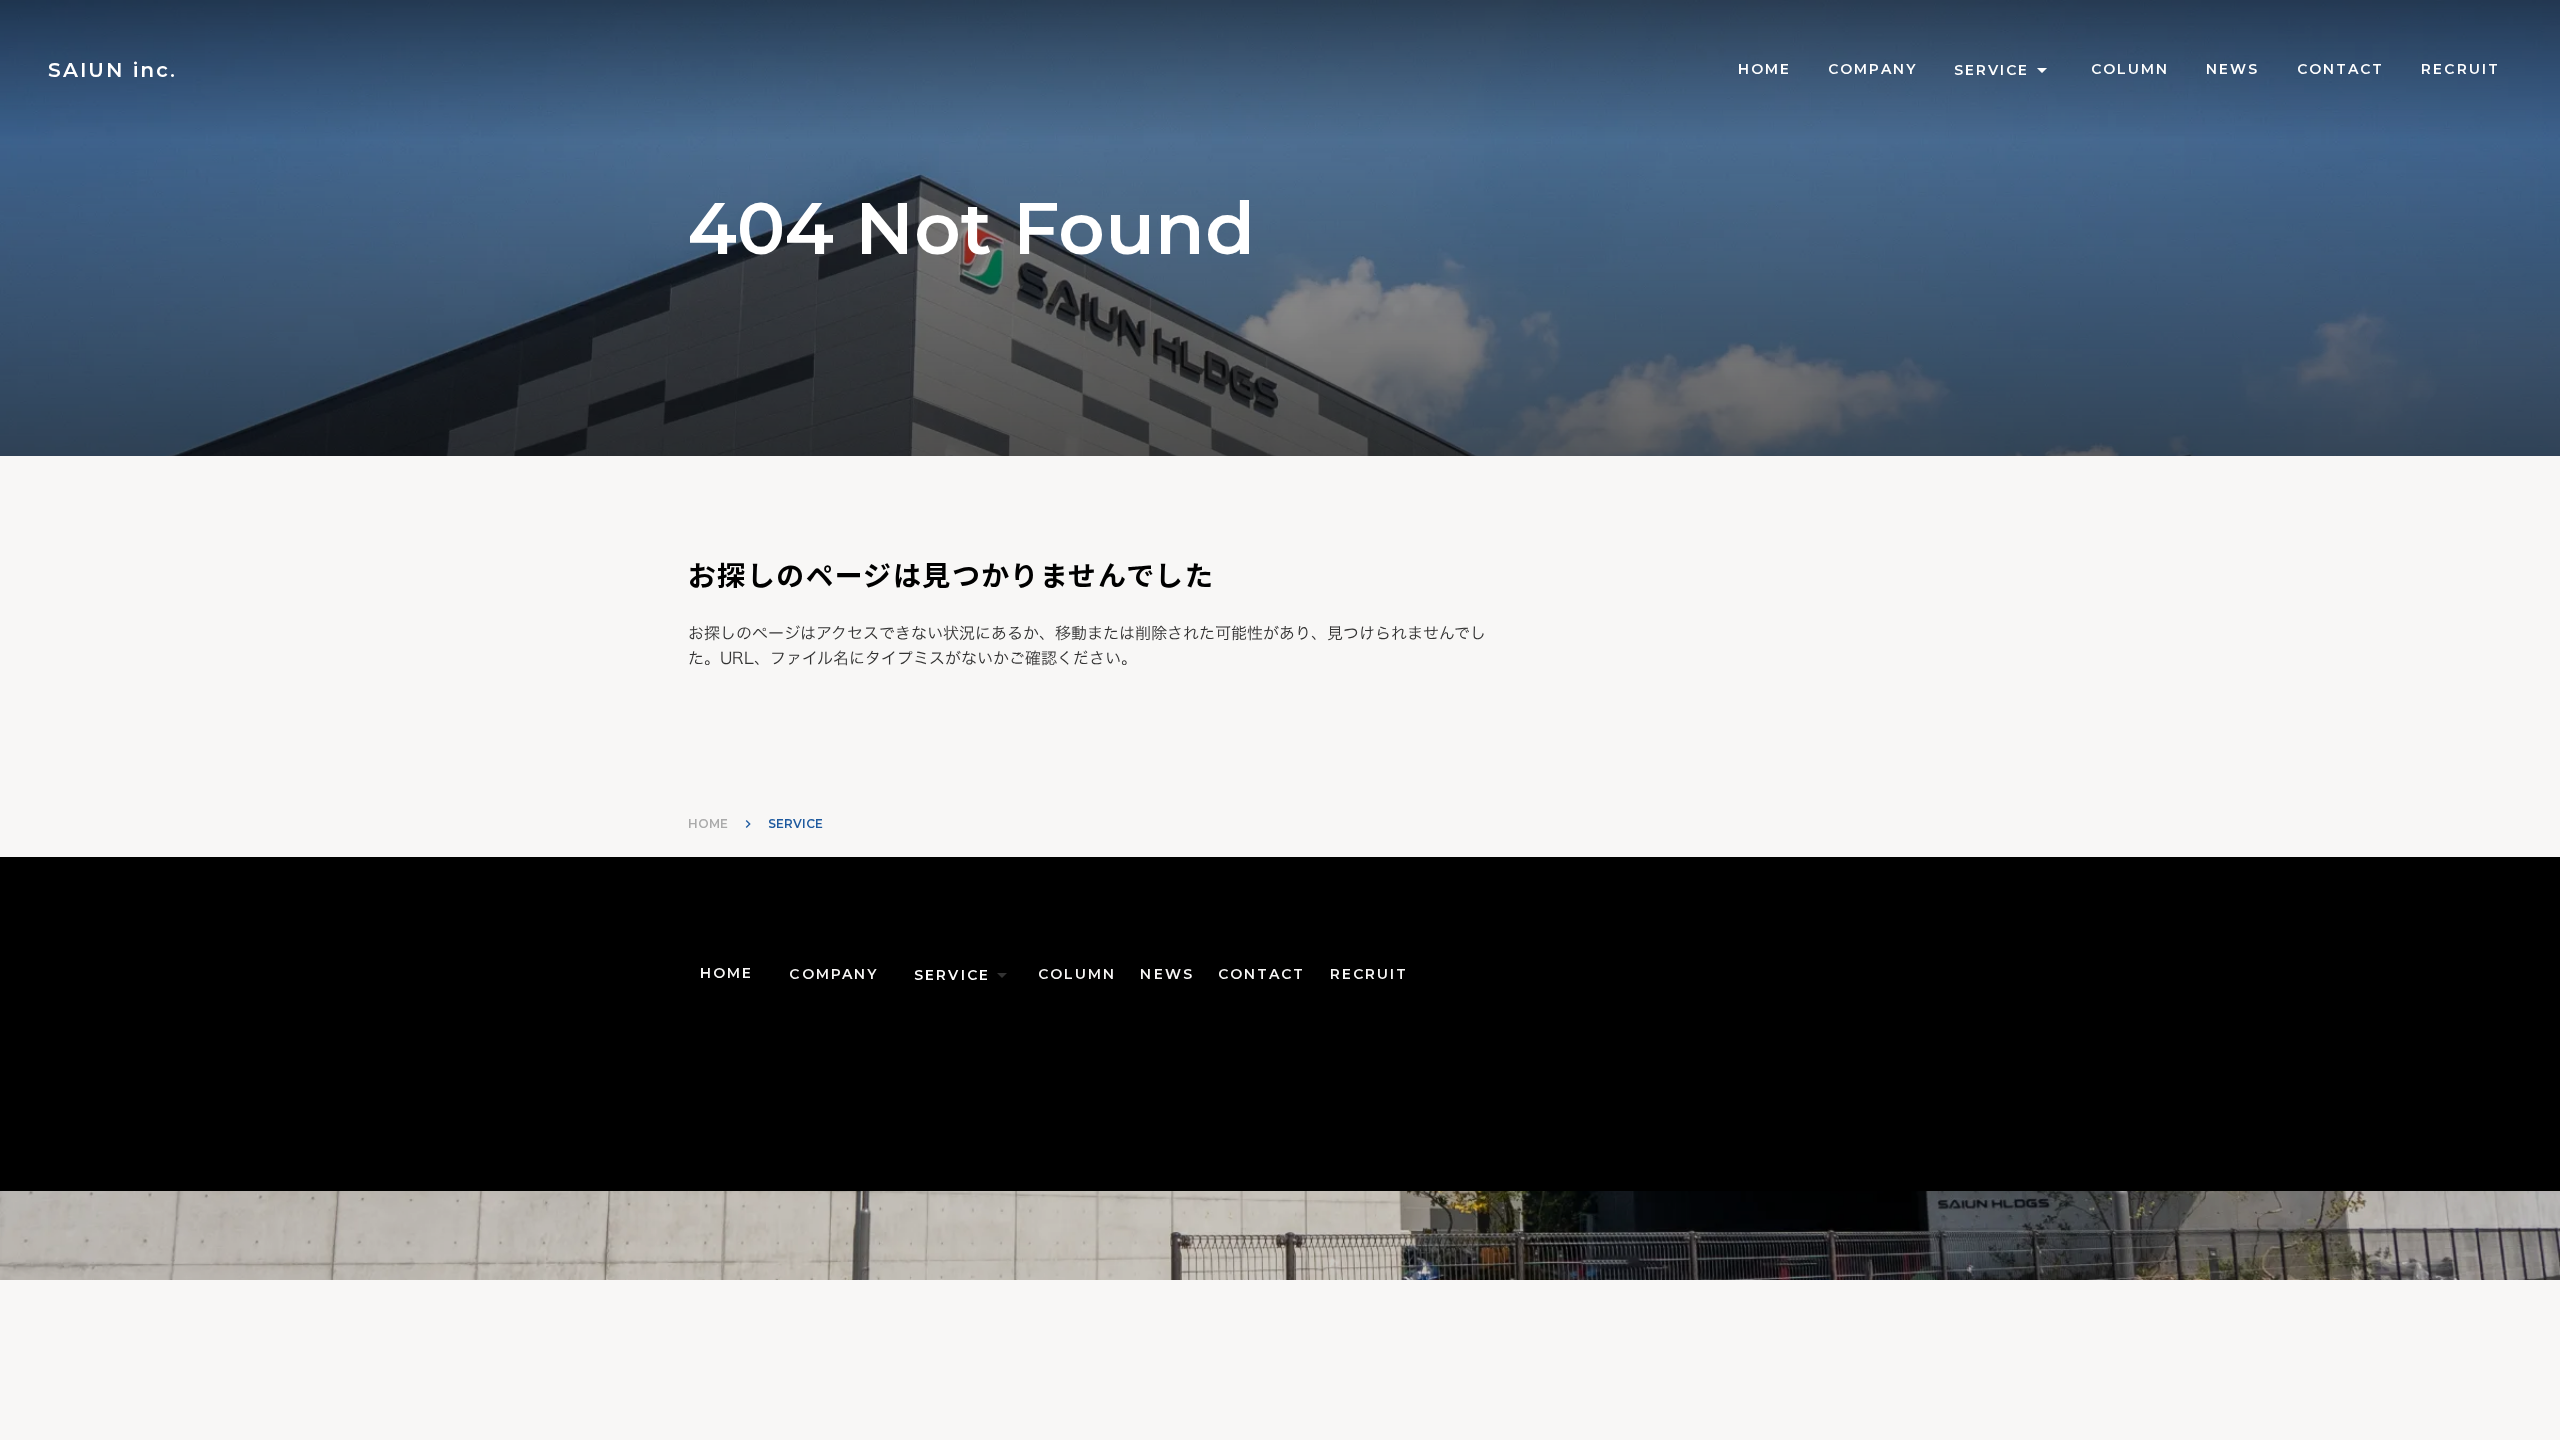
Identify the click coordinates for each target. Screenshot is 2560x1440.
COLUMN (2130, 69)
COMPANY (1872, 69)
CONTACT (2341, 69)
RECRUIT (2460, 69)
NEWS (2232, 69)
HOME (708, 823)
